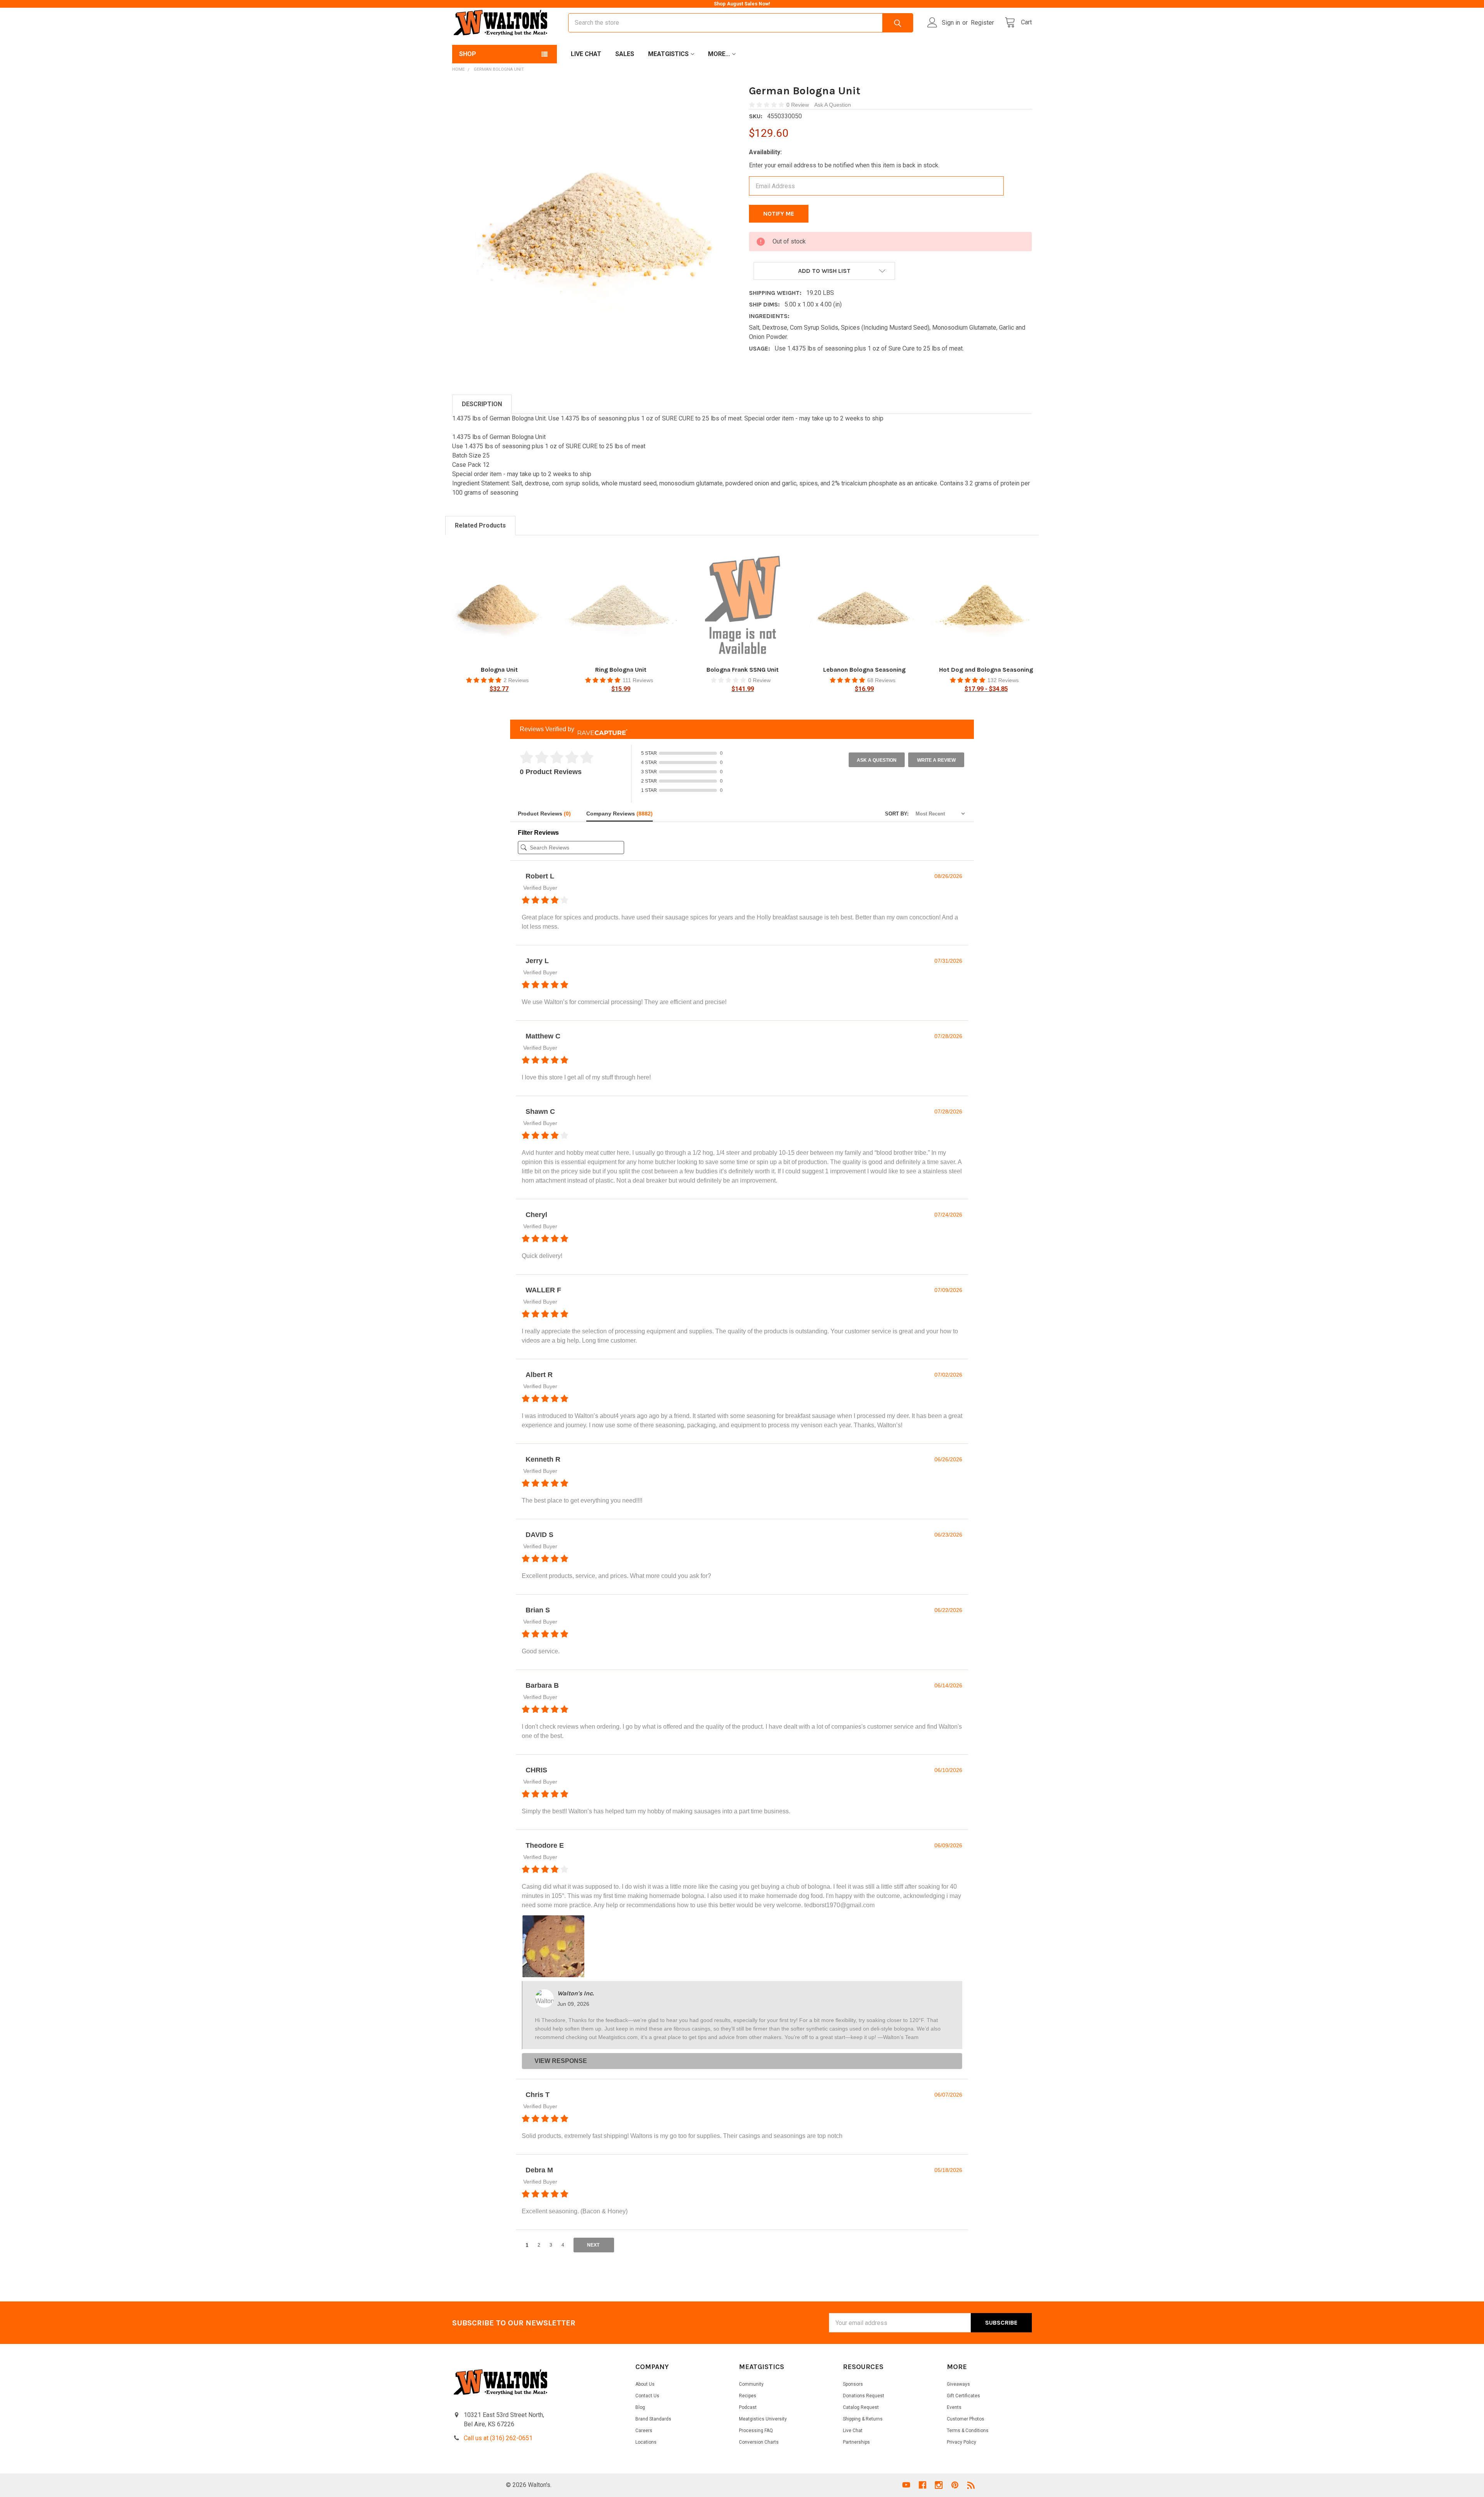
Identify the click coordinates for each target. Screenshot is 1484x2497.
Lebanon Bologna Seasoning (864, 670)
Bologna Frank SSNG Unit (743, 670)
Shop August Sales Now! (742, 4)
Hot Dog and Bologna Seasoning (986, 670)
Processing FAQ (756, 2431)
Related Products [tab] (480, 525)
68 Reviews (881, 680)
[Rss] (971, 2485)
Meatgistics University (763, 2419)
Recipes (748, 2396)
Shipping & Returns (863, 2419)
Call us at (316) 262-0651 (498, 2438)
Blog (640, 2407)
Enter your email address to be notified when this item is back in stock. (844, 165)
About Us (645, 2384)
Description (482, 404)
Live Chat (586, 54)
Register (982, 23)
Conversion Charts (759, 2442)
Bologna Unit (499, 670)
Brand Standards (653, 2419)
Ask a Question (877, 760)
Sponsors (853, 2384)
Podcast (748, 2407)
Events (954, 2407)
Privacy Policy (962, 2442)
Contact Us (647, 2396)
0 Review (798, 105)
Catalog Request (861, 2407)
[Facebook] (922, 2485)
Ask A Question (833, 105)
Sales (625, 54)
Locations (646, 2442)
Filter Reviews (538, 833)
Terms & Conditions (968, 2431)
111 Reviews (638, 680)
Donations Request (864, 2396)
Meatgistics (668, 54)
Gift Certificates (963, 2396)
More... (719, 54)
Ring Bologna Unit (621, 670)
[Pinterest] (955, 2485)
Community (751, 2384)
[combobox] (741, 23)
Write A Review (936, 760)
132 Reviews (1003, 680)
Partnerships (856, 2442)
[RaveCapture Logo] (601, 729)
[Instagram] (939, 2485)
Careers (644, 2431)
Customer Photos (966, 2419)
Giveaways (958, 2384)
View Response (561, 2061)
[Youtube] (906, 2485)
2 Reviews (516, 680)
